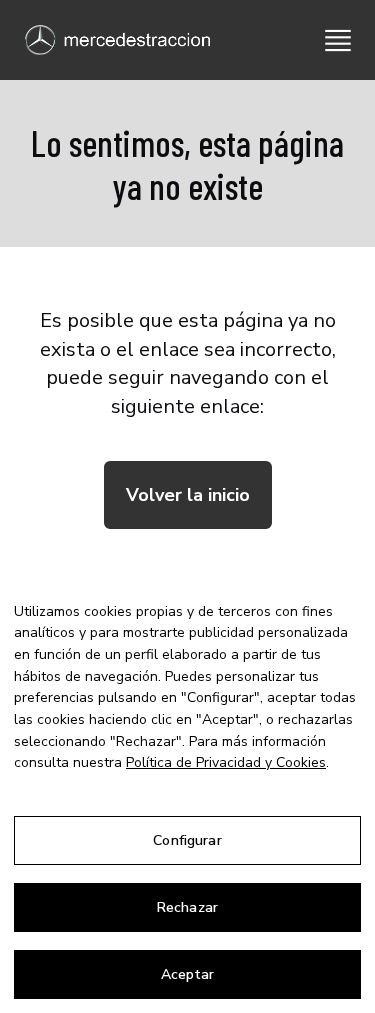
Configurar (187, 840)
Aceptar (188, 974)
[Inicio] (110, 40)
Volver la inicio (188, 495)
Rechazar (187, 907)
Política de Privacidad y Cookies (226, 762)
